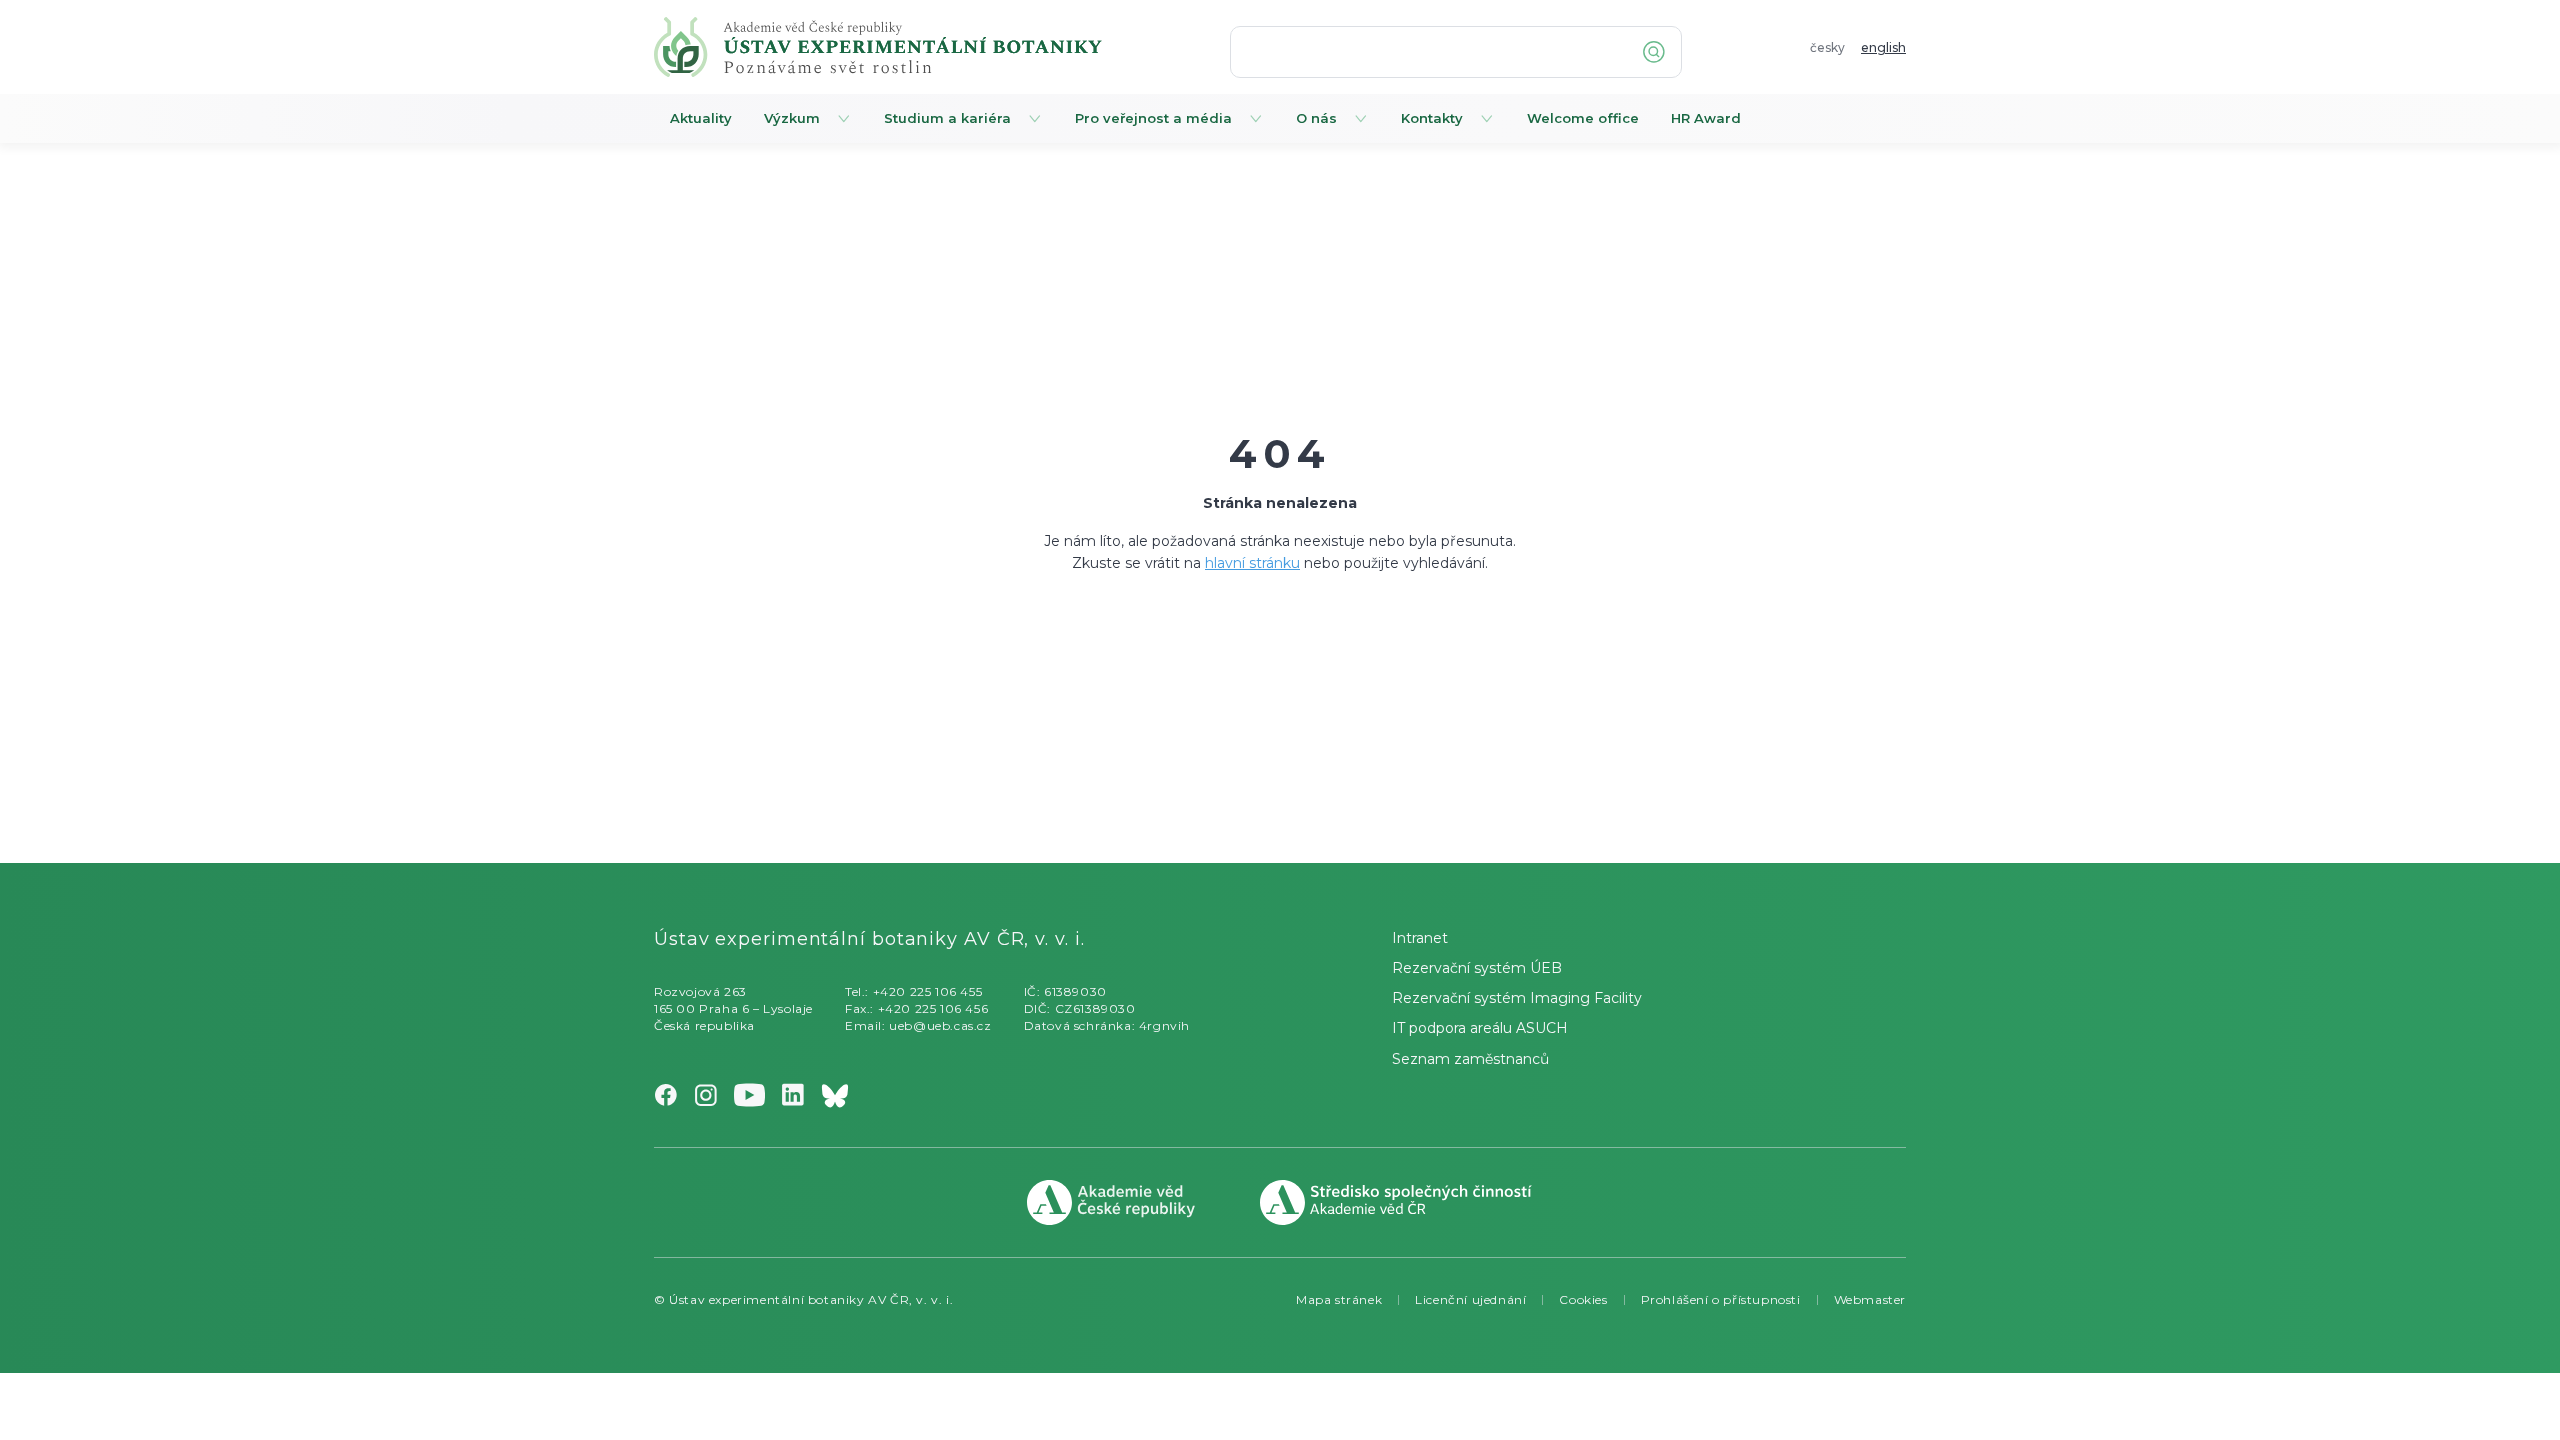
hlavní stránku (1252, 563)
